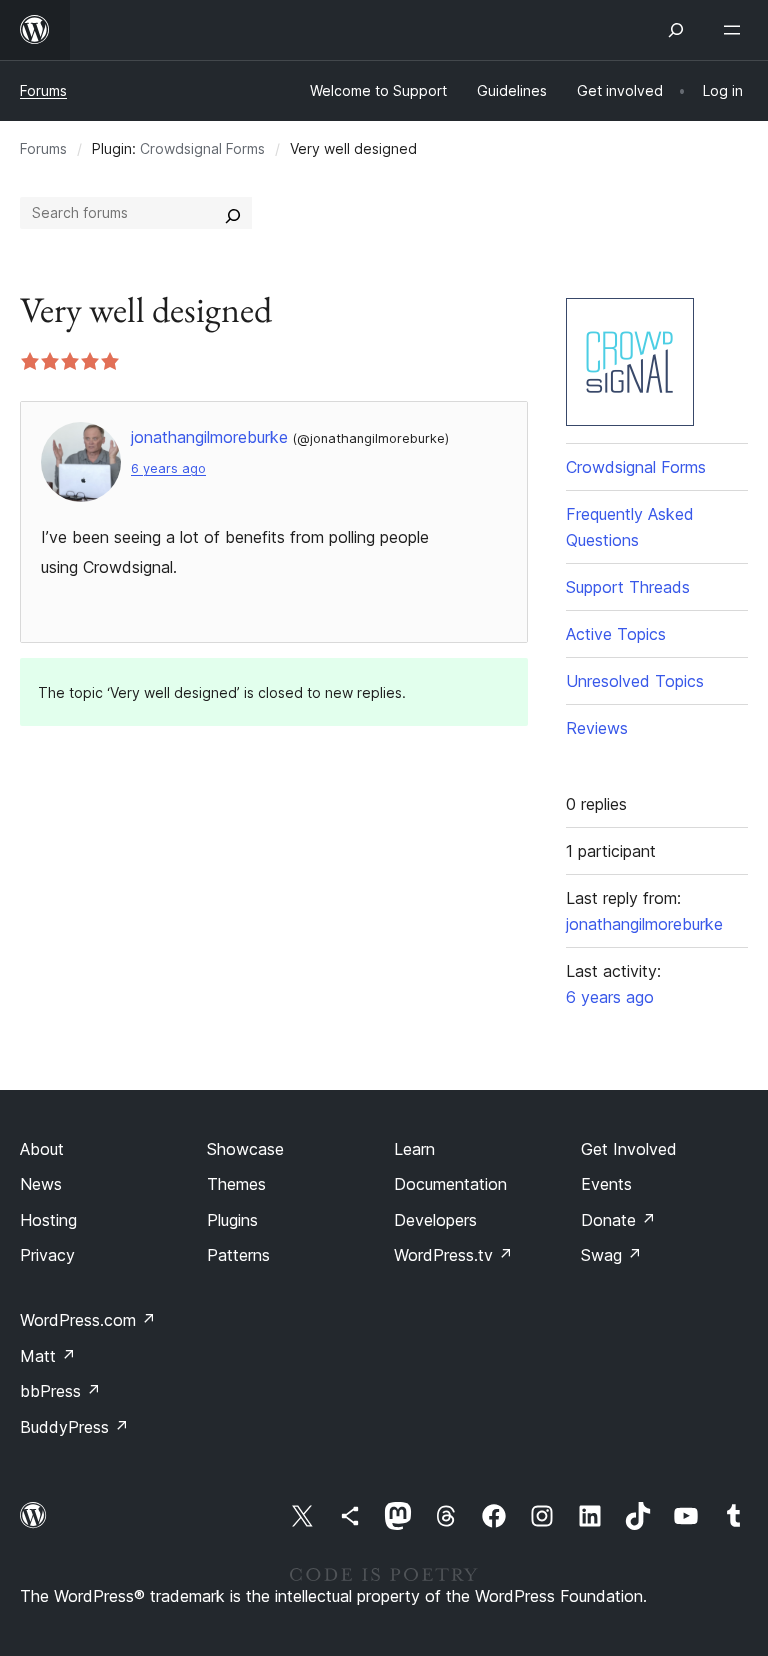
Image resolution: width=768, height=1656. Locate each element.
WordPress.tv (453, 1255)
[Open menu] (736, 30)
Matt (48, 1356)
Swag (611, 1255)
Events (606, 1184)
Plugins (232, 1220)
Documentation (450, 1184)
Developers (435, 1220)
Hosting (48, 1220)
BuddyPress (74, 1427)
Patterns (238, 1255)
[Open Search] (676, 30)
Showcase (245, 1149)
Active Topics (616, 634)
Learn (414, 1149)
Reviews (597, 728)
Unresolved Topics (635, 681)
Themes (236, 1184)
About (42, 1149)
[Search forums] (233, 213)
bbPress (60, 1391)
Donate (618, 1220)
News (41, 1184)
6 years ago (168, 468)
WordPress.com (88, 1320)
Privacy (47, 1255)
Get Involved (629, 1149)
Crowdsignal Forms (202, 148)
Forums (43, 90)
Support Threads (628, 587)
